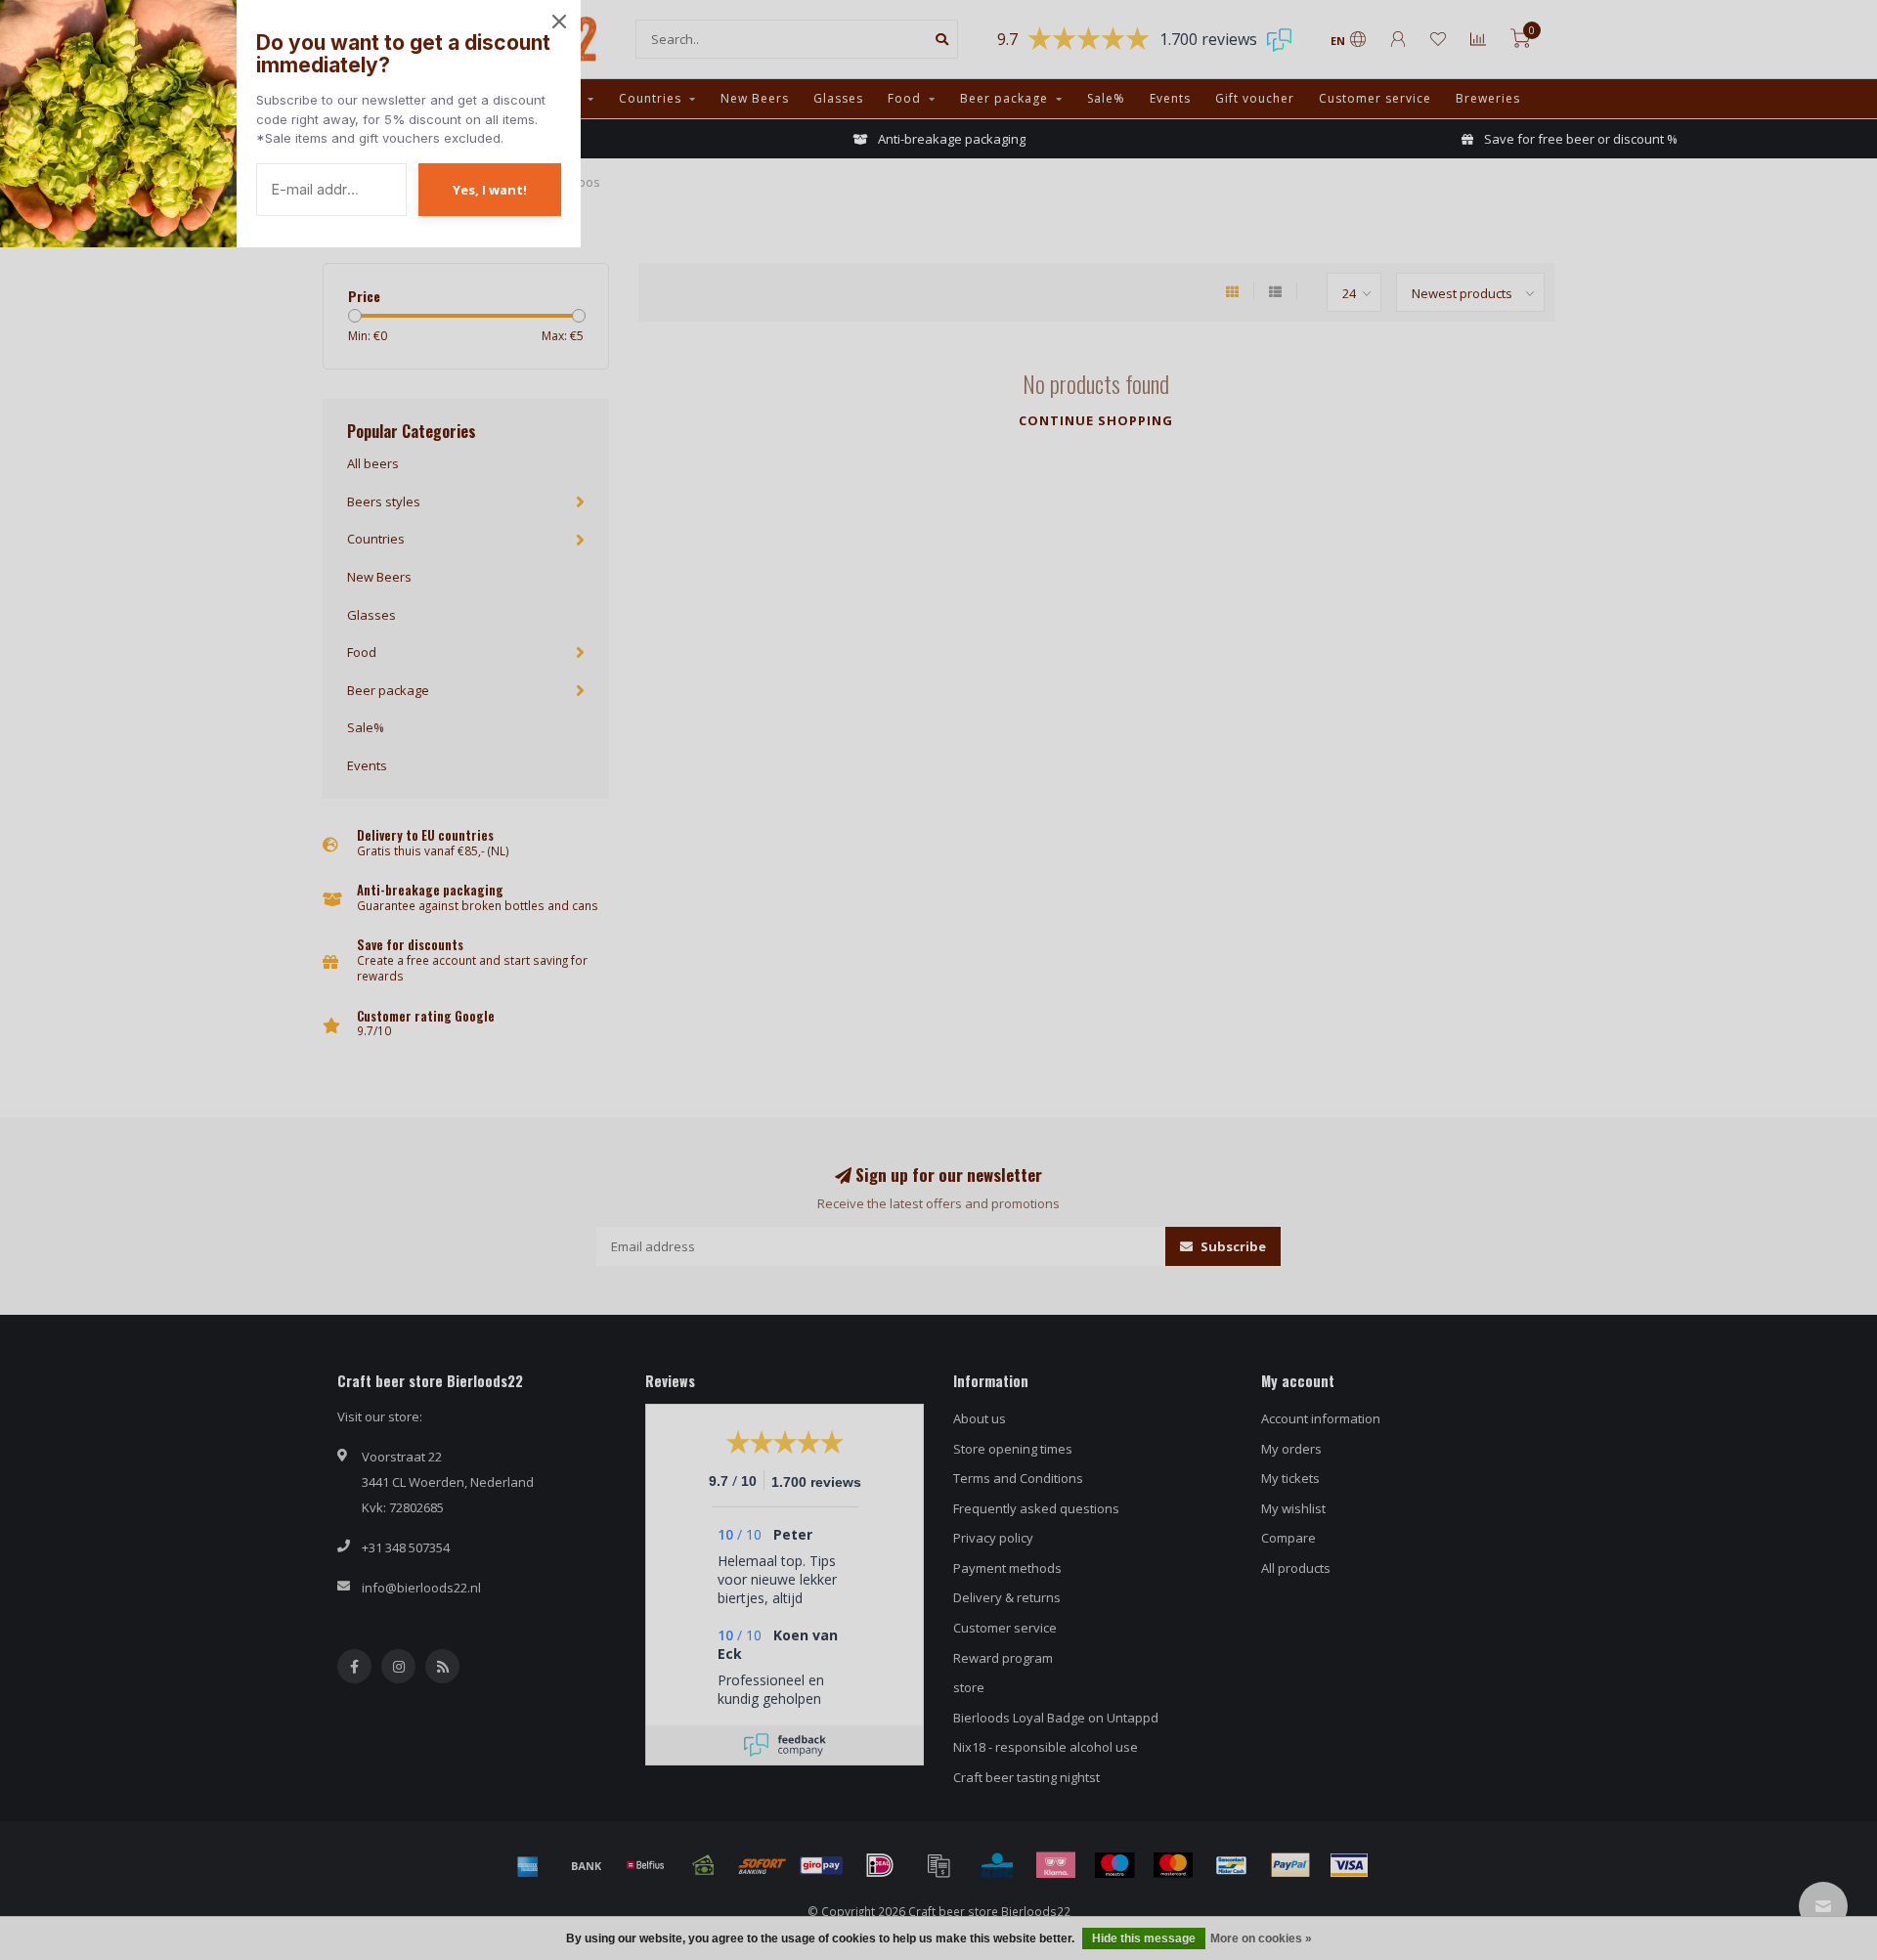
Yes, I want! (490, 190)
